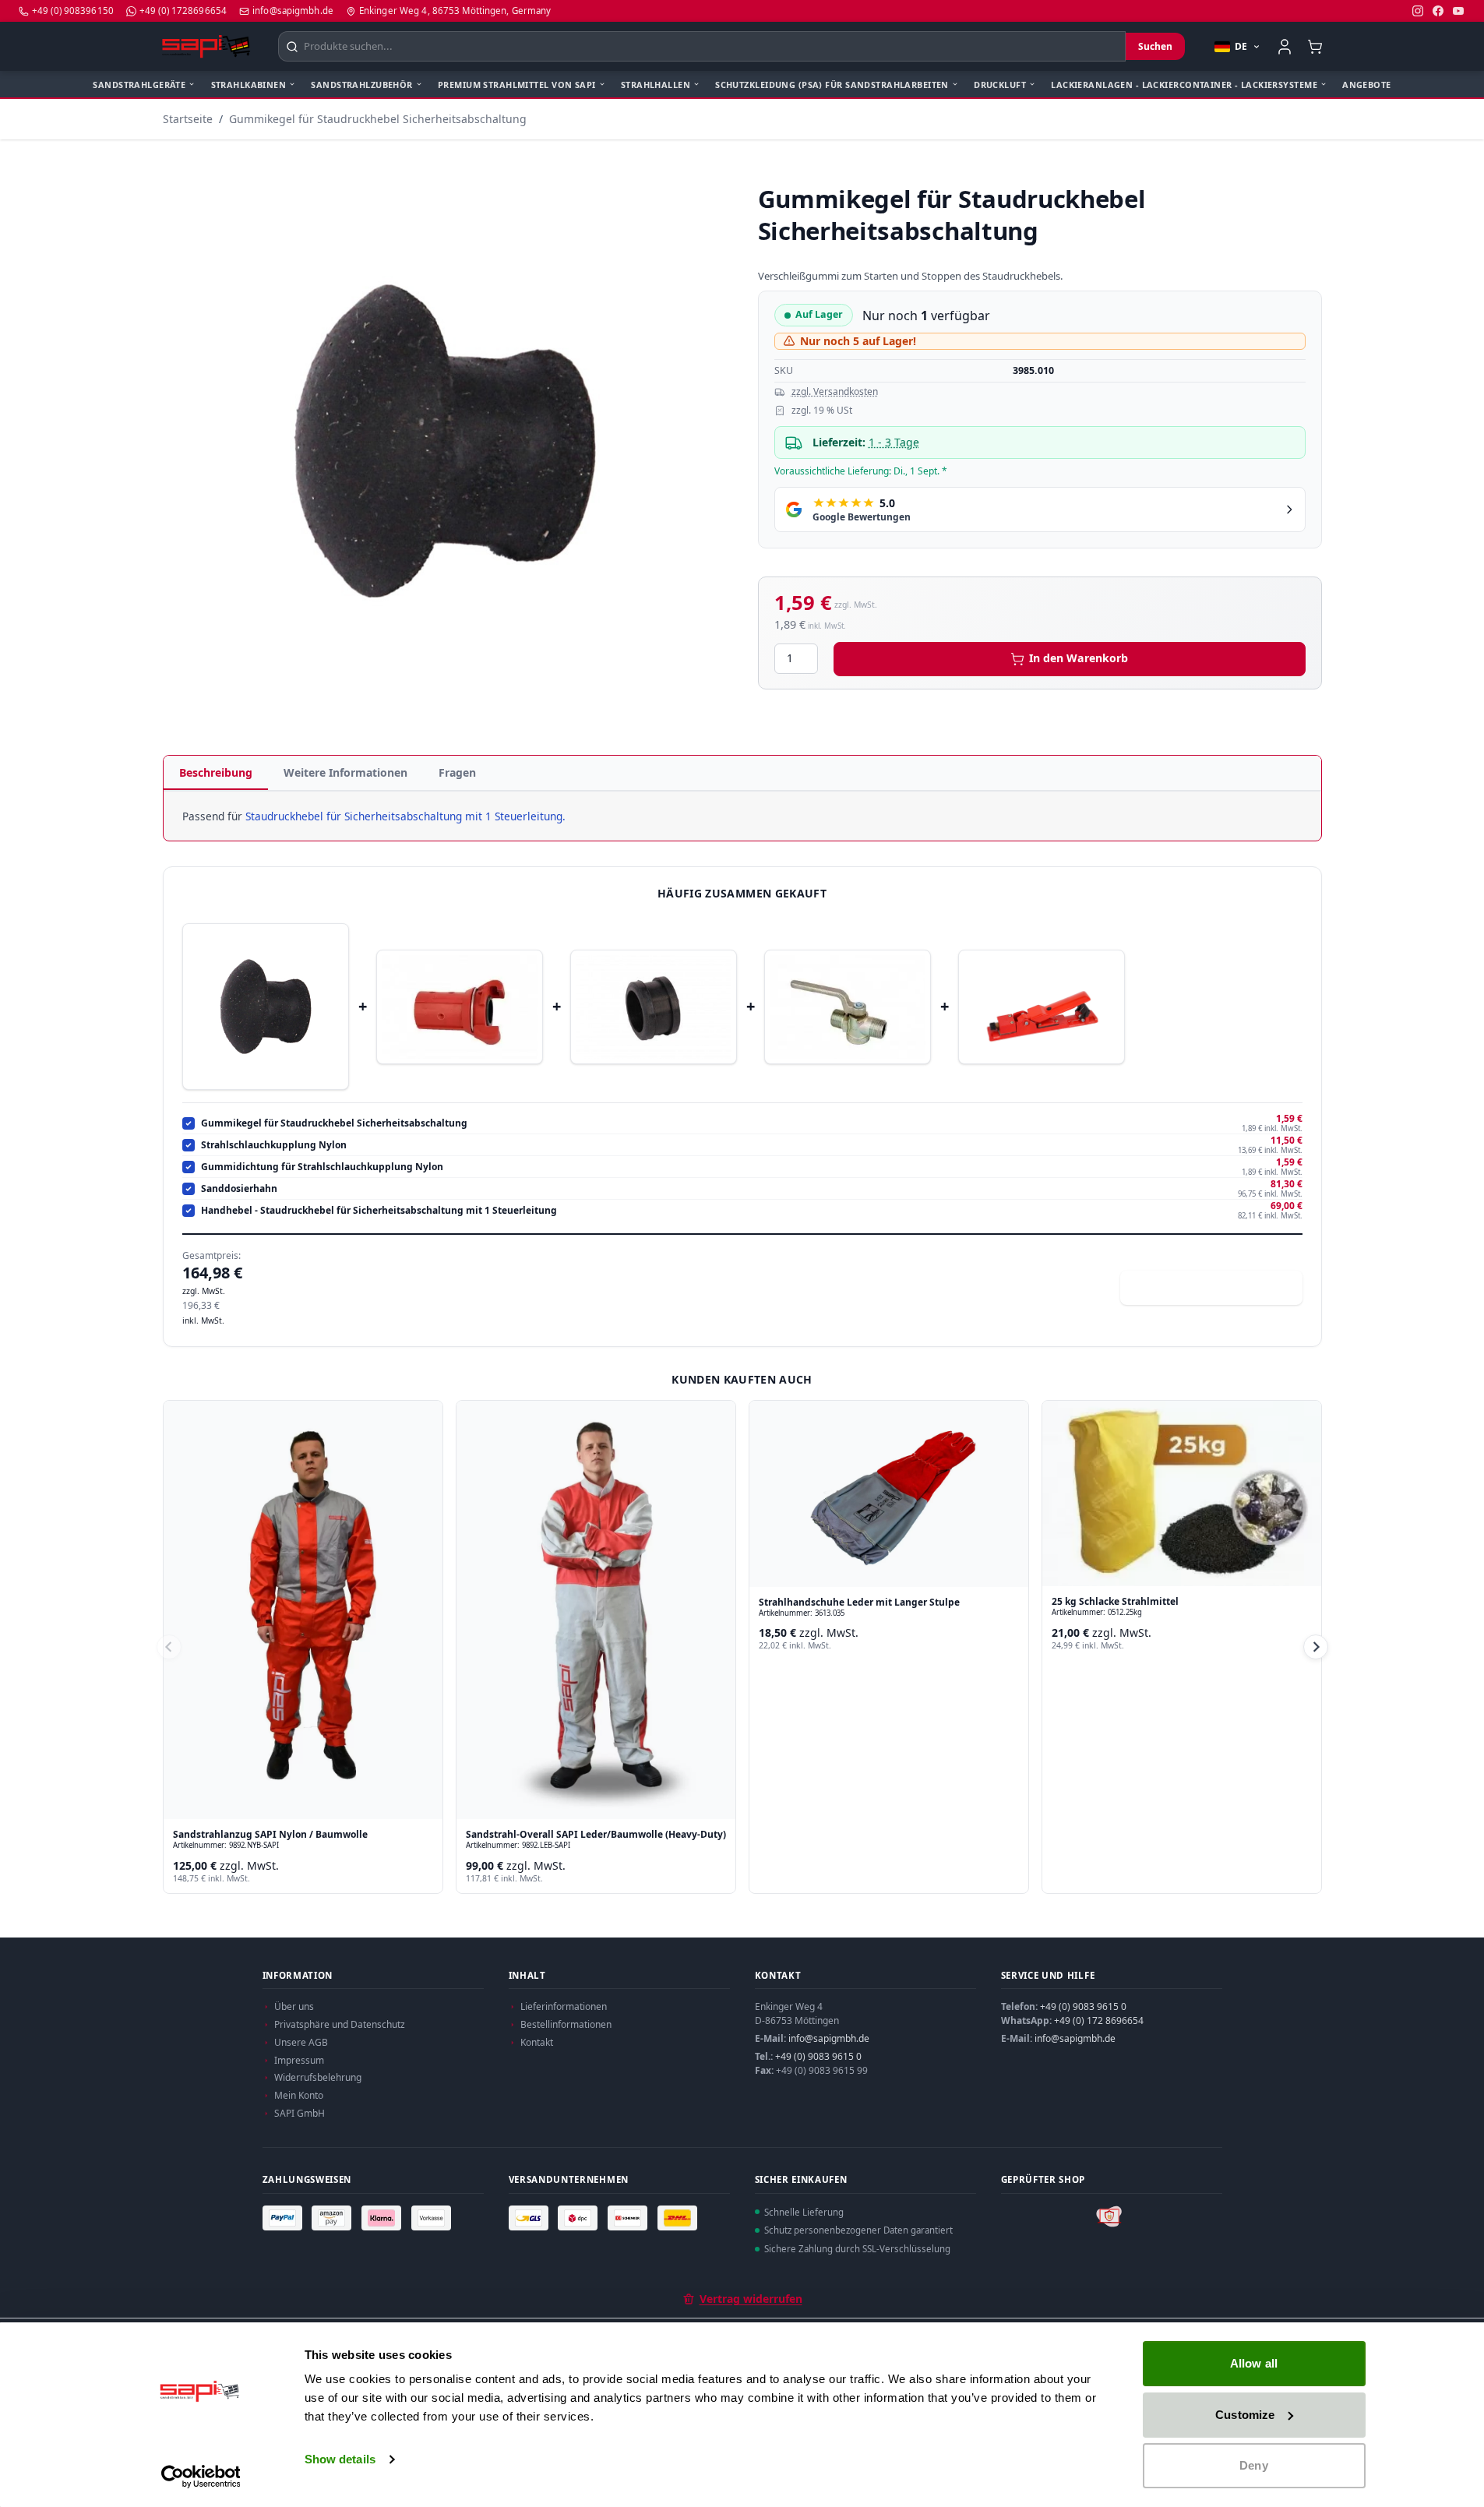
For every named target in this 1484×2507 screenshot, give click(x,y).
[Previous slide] (169, 1647)
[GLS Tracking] (531, 2218)
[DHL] (679, 2218)
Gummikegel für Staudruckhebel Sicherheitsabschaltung (378, 119)
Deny (1253, 2465)
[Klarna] (383, 2218)
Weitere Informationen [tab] (345, 772)
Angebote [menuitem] (1366, 85)
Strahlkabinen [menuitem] (249, 85)
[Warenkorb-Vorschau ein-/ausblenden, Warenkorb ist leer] (1315, 46)
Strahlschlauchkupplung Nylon (274, 1145)
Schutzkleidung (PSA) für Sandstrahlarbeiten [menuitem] (832, 85)
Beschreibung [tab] (216, 772)
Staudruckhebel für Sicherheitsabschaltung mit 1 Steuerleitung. (405, 816)
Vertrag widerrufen (751, 2299)
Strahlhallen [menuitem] (656, 85)
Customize (1245, 2415)
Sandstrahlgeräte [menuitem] (139, 85)
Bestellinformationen (566, 2024)
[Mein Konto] (1285, 47)
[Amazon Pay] (333, 2218)
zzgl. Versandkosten (835, 392)
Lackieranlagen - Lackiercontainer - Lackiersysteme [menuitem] (1184, 85)
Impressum (299, 2060)
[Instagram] (1418, 11)
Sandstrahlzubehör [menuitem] (361, 85)
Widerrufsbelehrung (318, 2077)
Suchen (1155, 46)
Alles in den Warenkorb (1221, 1287)
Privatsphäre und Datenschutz (340, 2024)
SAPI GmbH (300, 2113)
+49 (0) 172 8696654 (1099, 2020)
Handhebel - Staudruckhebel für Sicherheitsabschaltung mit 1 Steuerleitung (379, 1211)
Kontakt (537, 2042)
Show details (340, 2459)
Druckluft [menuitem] (1000, 85)
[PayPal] (284, 2218)
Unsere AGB (301, 2042)
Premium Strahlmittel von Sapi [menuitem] (517, 85)
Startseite (188, 119)
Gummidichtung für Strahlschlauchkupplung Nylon (322, 1167)
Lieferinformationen (564, 2006)
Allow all (1254, 2363)
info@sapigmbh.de (829, 2038)
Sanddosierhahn (239, 1189)
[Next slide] (1316, 1647)
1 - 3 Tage (894, 442)
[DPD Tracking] (580, 2218)
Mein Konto (299, 2095)
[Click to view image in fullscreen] (445, 441)
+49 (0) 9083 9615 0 (818, 2056)
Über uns (294, 2006)
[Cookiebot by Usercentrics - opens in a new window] (201, 2477)
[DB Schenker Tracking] (629, 2218)
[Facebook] (1438, 11)
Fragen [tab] (457, 772)
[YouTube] (1458, 11)
